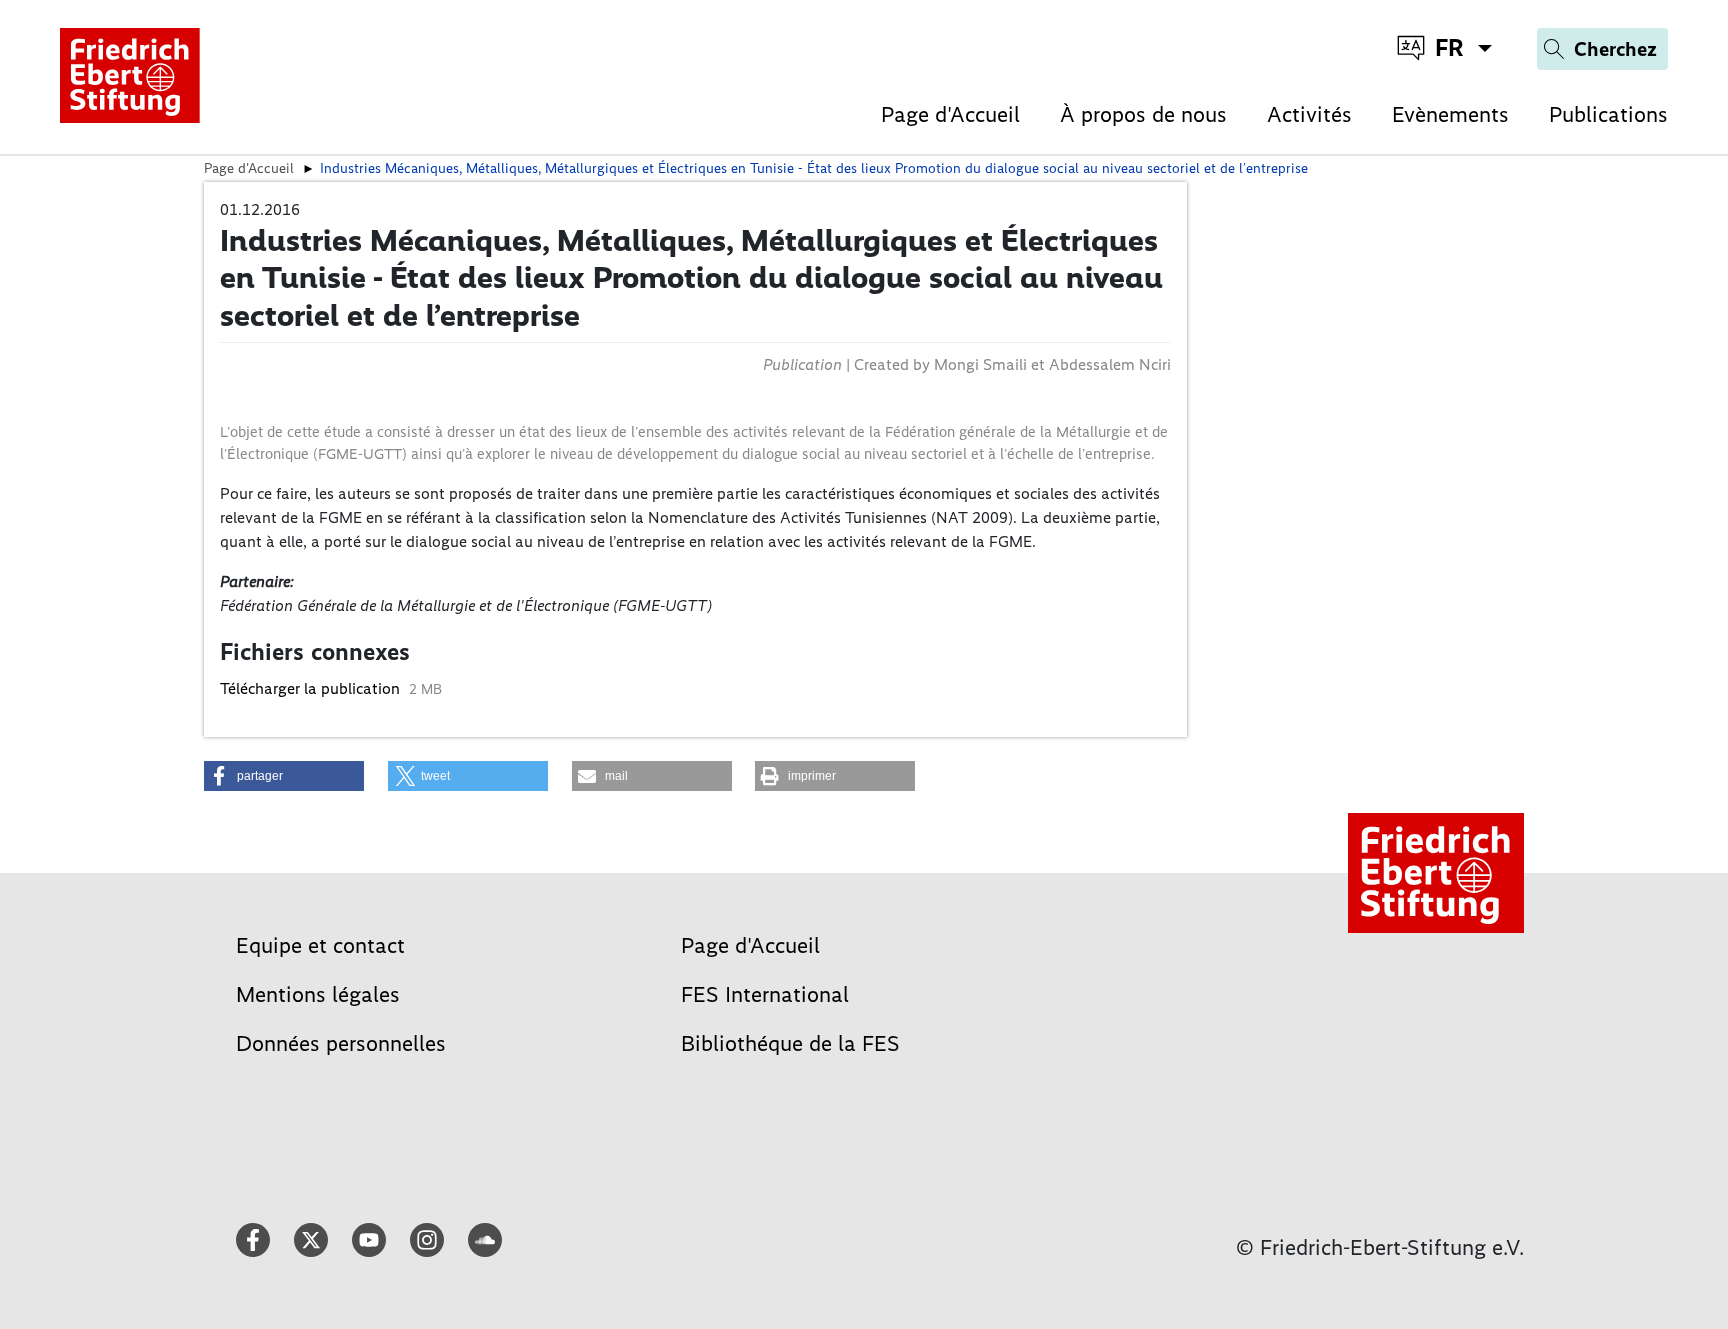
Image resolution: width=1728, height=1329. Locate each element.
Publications (1608, 114)
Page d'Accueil (950, 114)
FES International (765, 994)
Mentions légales (318, 994)
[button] (284, 776)
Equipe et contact (320, 945)
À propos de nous (1143, 114)
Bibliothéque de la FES (790, 1043)
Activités (1309, 114)
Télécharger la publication (312, 688)
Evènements (1450, 114)
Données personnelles (341, 1043)
